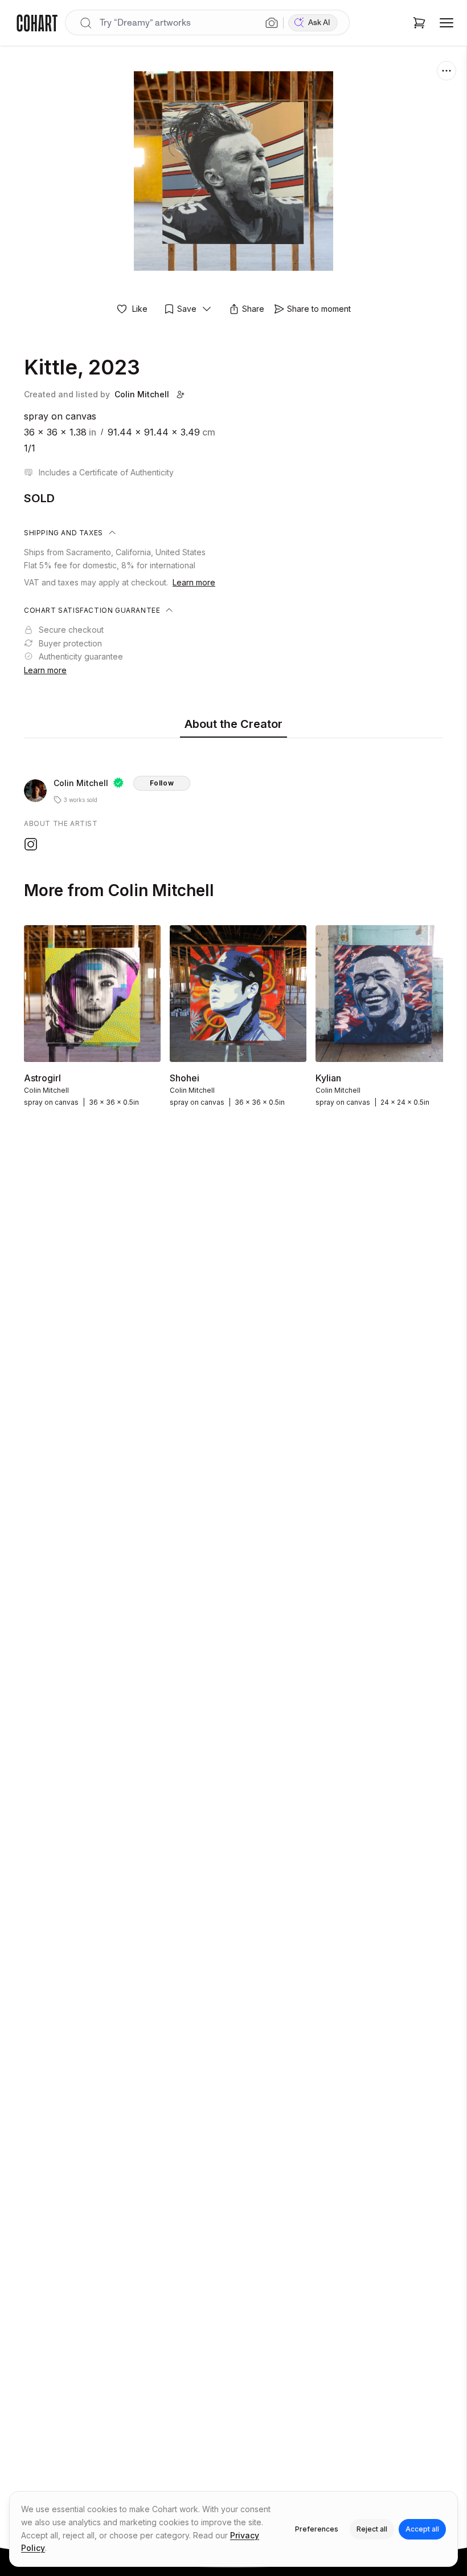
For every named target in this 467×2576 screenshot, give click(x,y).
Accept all (422, 2529)
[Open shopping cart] (419, 23)
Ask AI (319, 23)
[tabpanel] (233, 797)
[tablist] (233, 725)
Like (140, 309)
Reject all (372, 2529)
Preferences (317, 2529)
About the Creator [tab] (233, 724)
